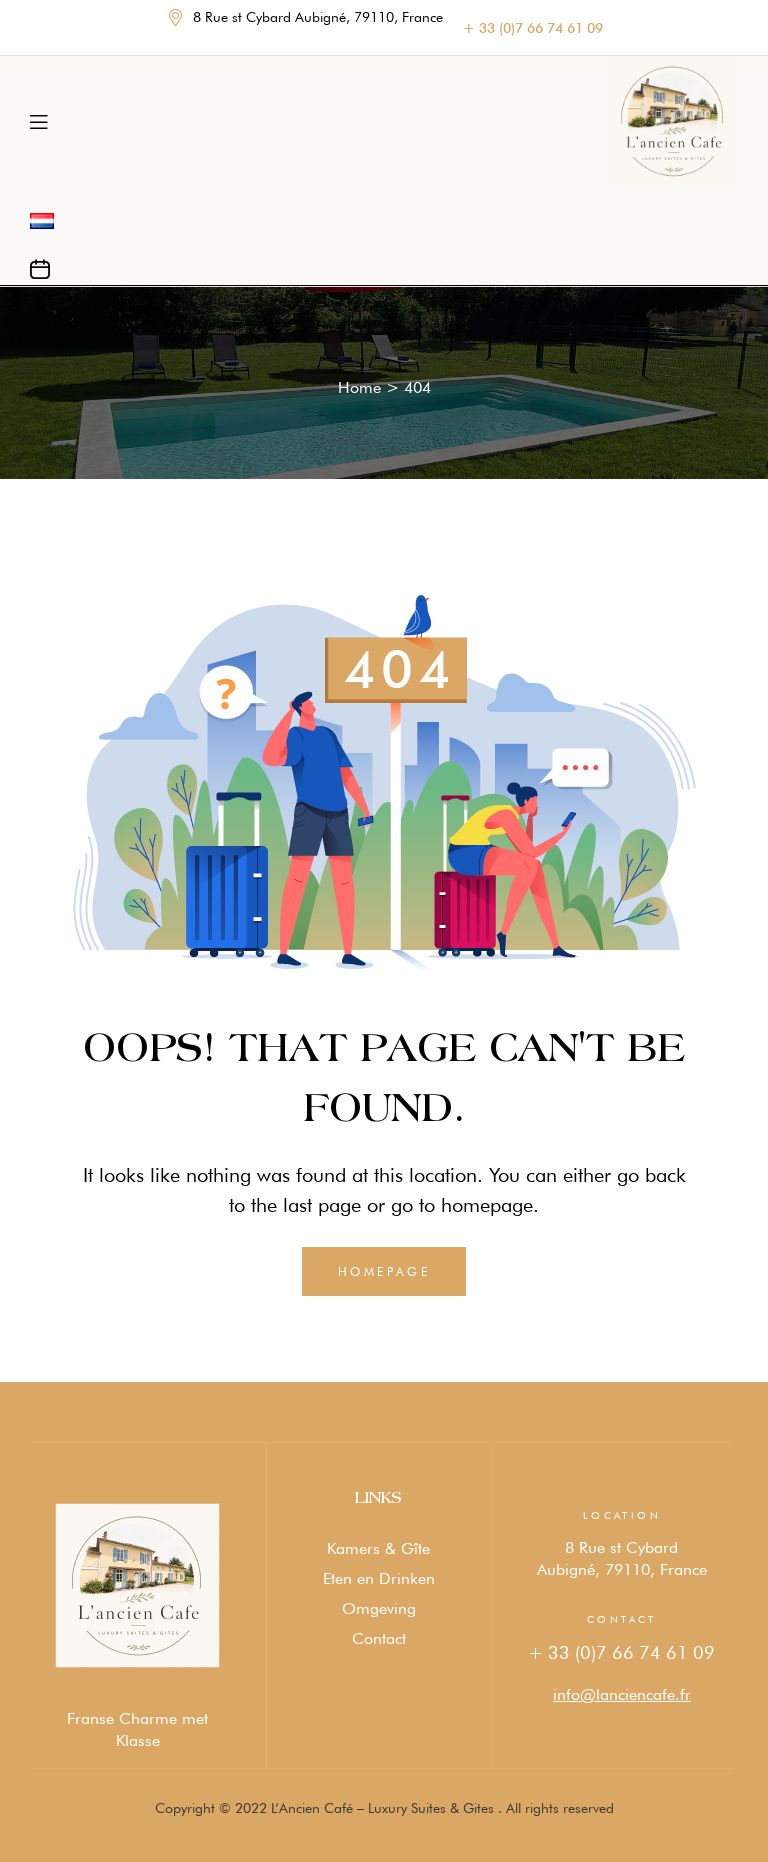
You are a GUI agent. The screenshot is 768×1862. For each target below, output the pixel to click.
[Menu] (38, 121)
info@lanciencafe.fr (622, 1694)
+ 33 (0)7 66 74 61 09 (621, 1652)
